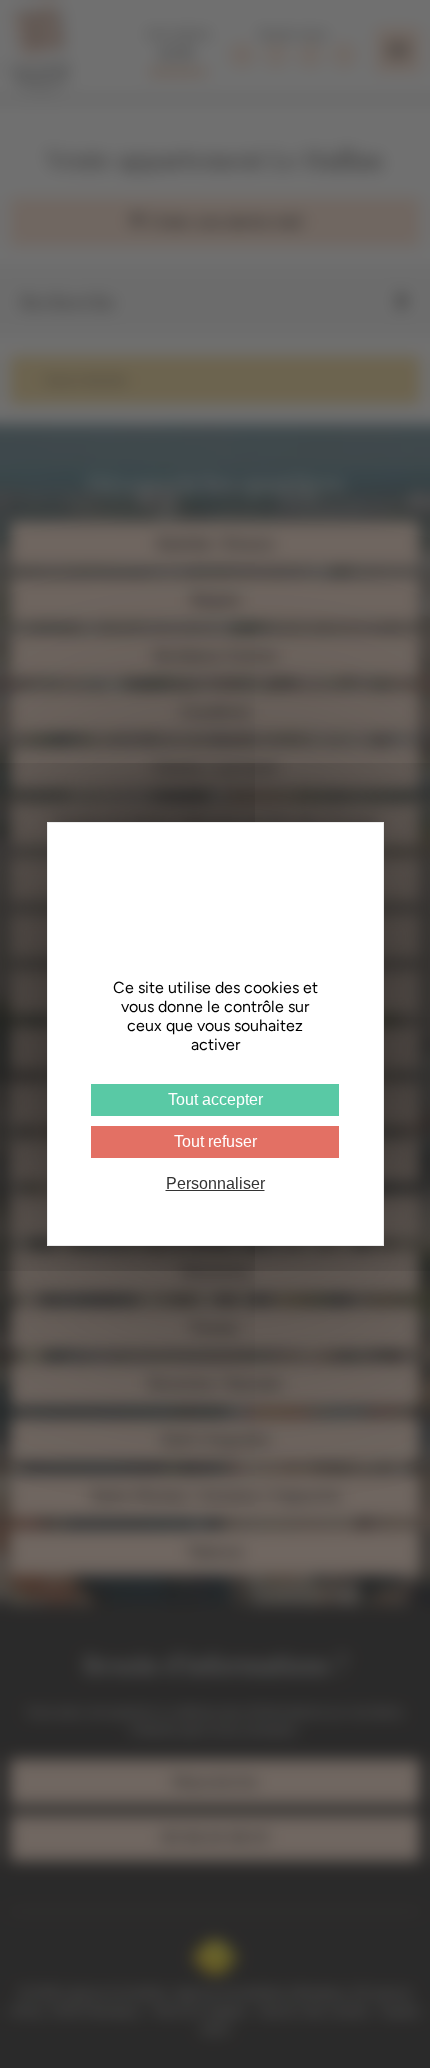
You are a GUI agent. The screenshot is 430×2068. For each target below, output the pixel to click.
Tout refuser (215, 1141)
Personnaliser (215, 1183)
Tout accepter (215, 1099)
